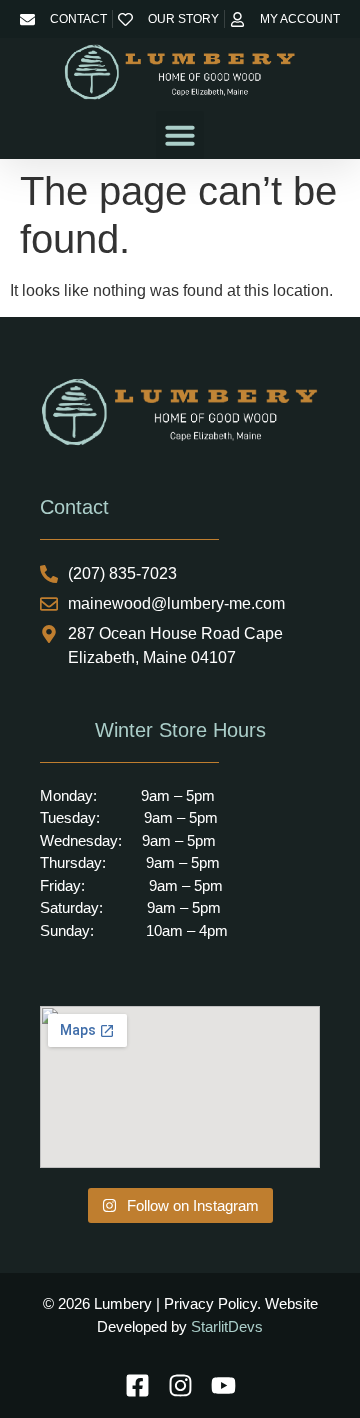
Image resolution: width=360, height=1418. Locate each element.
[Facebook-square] (137, 1385)
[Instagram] (180, 1385)
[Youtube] (223, 1385)
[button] (180, 135)
